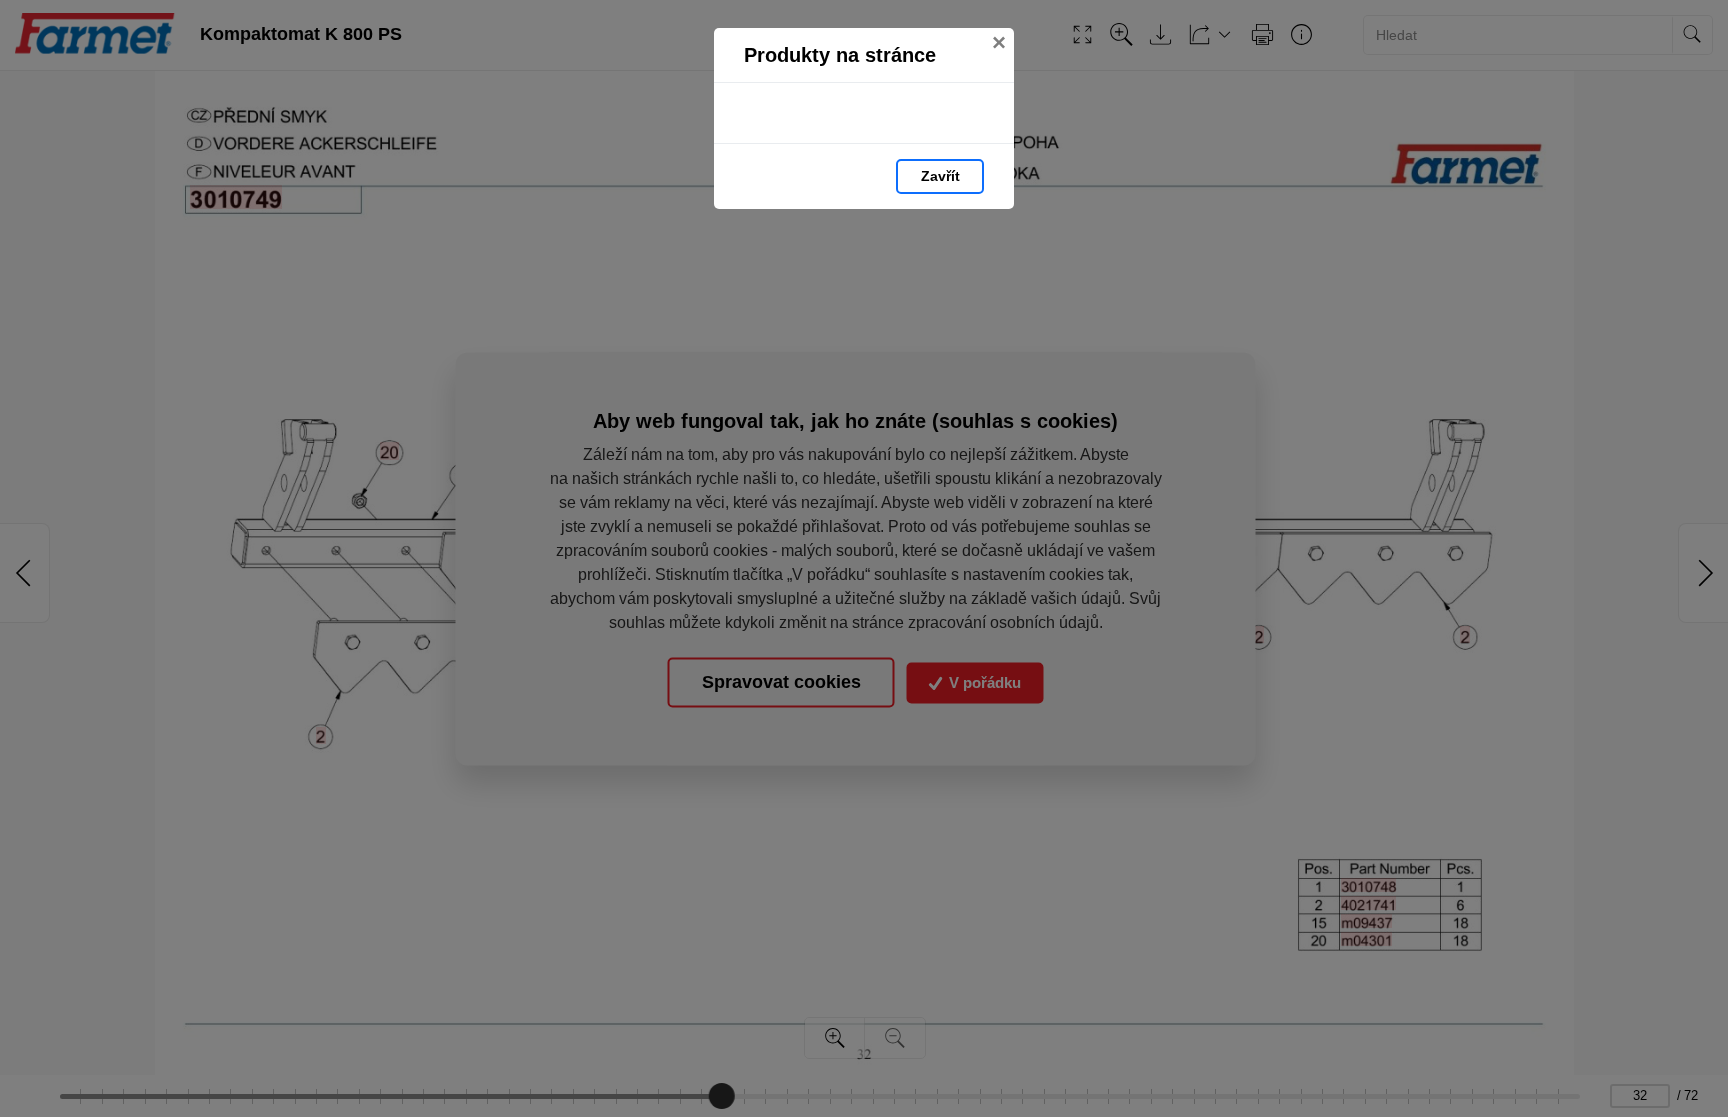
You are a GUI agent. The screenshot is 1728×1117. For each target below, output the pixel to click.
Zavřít (940, 176)
